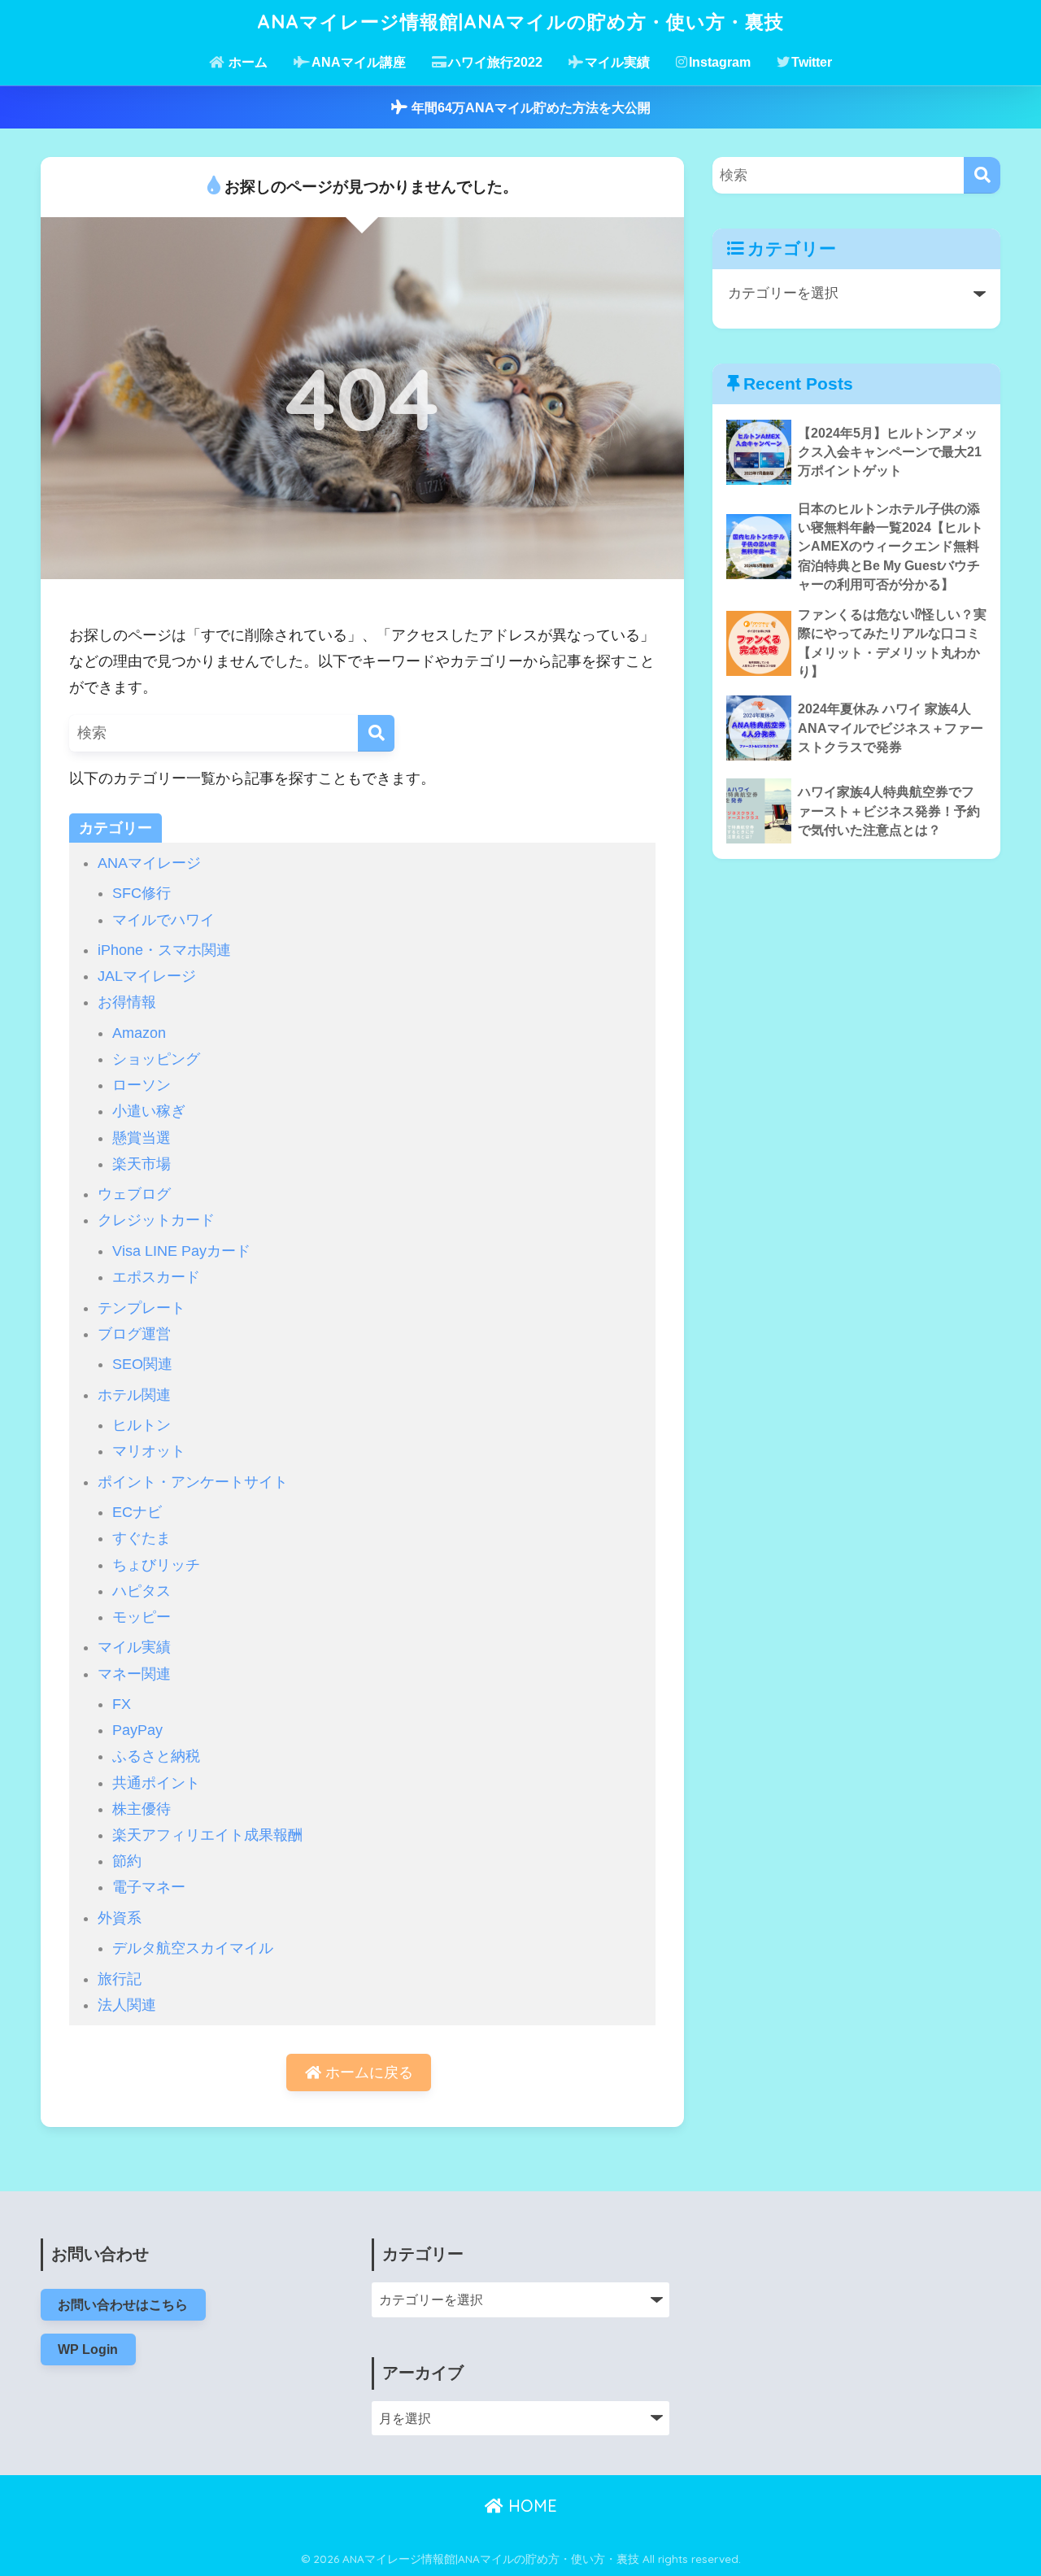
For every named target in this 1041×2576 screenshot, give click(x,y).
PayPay (137, 1730)
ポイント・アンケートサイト (193, 1482)
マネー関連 (134, 1674)
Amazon (139, 1033)
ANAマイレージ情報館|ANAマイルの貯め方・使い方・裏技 (520, 22)
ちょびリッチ (156, 1565)
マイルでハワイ (163, 920)
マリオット (149, 1451)
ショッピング (156, 1059)
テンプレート (142, 1308)
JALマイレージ (147, 976)
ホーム (246, 62)
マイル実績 (617, 62)
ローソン (142, 1085)
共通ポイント (156, 1783)
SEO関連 (142, 1364)
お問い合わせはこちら (123, 2304)
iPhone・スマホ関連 (164, 950)
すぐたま (142, 1538)
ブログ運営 (134, 1334)
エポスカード (156, 1277)
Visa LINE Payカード (181, 1251)
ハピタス (142, 1591)
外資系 (120, 1918)
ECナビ (137, 1512)
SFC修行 (142, 893)
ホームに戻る (367, 2073)
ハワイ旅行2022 (495, 62)
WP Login (88, 2349)
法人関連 (127, 2005)
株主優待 (142, 1809)
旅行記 (120, 1979)
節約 (127, 1861)
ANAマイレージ (149, 863)
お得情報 (127, 1002)
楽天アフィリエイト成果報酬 (207, 1835)
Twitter (812, 62)
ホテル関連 (134, 1395)
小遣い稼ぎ (149, 1111)
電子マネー (149, 1887)
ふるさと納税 (156, 1756)
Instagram (720, 62)
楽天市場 (142, 1164)
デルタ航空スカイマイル (193, 1948)
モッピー (142, 1617)
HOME (530, 2506)
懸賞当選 (142, 1138)
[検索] (376, 733)
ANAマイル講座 (359, 62)
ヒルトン (142, 1425)
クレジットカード (156, 1220)
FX (122, 1704)
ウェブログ (134, 1194)
